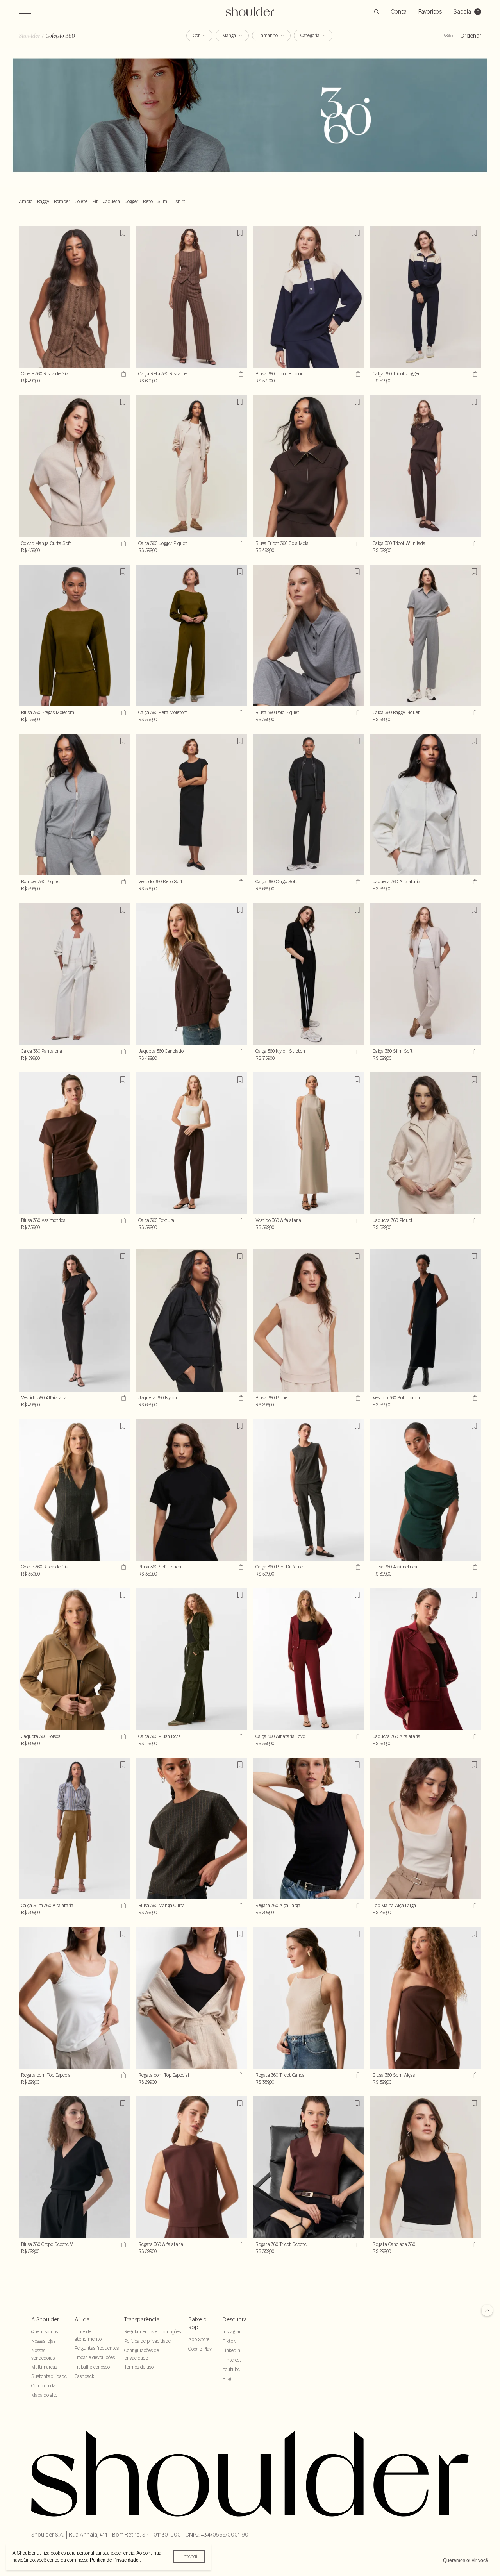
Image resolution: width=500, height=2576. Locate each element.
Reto (148, 202)
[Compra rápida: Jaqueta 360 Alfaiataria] (474, 882)
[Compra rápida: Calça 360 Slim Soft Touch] (474, 1051)
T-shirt (179, 202)
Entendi (189, 2556)
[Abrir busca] (377, 12)
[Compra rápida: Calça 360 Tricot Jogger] (474, 374)
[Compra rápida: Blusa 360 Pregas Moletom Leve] (123, 713)
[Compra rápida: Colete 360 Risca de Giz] (123, 374)
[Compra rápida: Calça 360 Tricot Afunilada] (474, 543)
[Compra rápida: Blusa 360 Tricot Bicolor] (357, 374)
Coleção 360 (60, 36)
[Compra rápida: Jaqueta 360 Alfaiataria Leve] (474, 1736)
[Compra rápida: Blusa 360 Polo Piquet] (357, 713)
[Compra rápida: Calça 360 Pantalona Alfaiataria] (123, 1051)
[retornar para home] (250, 12)
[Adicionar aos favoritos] (123, 233)
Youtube (231, 2369)
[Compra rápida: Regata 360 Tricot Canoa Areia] (357, 2075)
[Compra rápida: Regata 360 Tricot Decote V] (357, 2244)
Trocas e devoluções (95, 2357)
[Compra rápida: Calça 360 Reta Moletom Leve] (240, 713)
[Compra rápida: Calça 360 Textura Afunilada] (240, 1220)
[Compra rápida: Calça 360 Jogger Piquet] (240, 543)
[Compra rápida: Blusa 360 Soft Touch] (240, 1567)
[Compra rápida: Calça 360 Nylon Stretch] (357, 1051)
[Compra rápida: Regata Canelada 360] (474, 2244)
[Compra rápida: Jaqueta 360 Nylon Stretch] (240, 1398)
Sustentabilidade (49, 2376)
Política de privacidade (147, 2341)
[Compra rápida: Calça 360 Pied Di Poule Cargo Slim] (357, 1567)
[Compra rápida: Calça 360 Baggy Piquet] (474, 713)
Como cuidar (44, 2386)
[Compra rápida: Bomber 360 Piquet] (123, 882)
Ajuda (82, 2319)
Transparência (142, 2319)
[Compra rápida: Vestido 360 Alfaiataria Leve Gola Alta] (357, 1220)
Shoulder (29, 36)
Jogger (131, 202)
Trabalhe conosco (92, 2367)
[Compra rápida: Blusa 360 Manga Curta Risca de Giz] (240, 1906)
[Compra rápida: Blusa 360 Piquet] (357, 1398)
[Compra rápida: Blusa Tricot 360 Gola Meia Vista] (357, 543)
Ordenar (471, 36)
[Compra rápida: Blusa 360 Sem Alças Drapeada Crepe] (474, 2075)
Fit (95, 202)
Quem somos (45, 2332)
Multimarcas (44, 2367)
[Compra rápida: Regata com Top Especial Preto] (240, 2075)
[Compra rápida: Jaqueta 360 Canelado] (240, 1051)
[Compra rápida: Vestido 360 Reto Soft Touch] (240, 882)
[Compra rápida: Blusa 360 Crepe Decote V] (123, 2244)
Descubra (235, 2319)
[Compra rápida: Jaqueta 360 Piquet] (474, 1220)
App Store (199, 2339)
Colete (81, 202)
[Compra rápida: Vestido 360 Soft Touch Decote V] (474, 1398)
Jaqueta (111, 202)
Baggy (43, 202)
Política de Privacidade (115, 2560)
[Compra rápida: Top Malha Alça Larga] (474, 1906)
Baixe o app (197, 2323)
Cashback (84, 2376)
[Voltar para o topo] (487, 2311)
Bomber (62, 202)
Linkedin (231, 2350)
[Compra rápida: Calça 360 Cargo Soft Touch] (357, 882)
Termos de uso (139, 2367)
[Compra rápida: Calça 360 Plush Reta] (240, 1736)
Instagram (233, 2332)
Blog (227, 2379)
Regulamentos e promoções (153, 2332)
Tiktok (229, 2341)
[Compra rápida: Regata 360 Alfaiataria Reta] (240, 2244)
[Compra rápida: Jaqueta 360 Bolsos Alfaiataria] (123, 1736)
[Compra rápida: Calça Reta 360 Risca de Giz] (240, 374)
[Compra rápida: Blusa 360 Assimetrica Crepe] (123, 1220)
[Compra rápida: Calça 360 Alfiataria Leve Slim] (357, 1736)
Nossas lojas (43, 2341)
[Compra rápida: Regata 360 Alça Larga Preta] (357, 1906)
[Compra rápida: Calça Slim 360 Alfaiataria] (123, 1906)
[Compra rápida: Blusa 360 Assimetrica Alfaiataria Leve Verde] (474, 1567)
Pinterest (232, 2360)
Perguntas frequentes (97, 2348)
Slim (162, 202)
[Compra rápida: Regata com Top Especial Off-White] (123, 2075)
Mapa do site (44, 2395)
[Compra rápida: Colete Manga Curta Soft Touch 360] (123, 543)
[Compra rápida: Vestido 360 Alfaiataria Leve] (123, 1398)
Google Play (200, 2349)
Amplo (26, 202)
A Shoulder (45, 2319)
